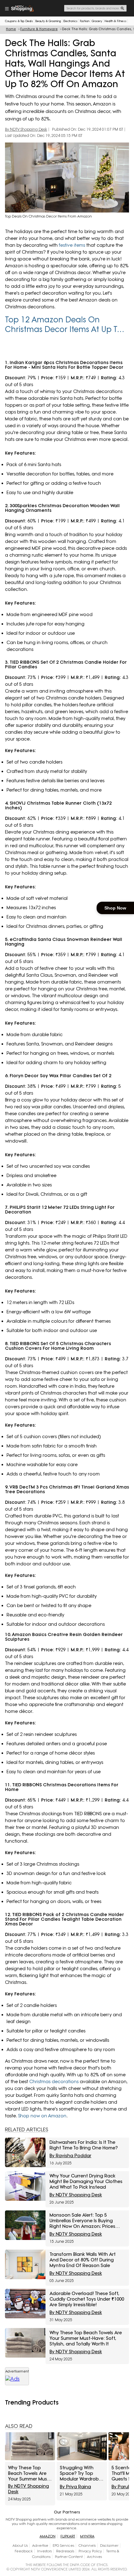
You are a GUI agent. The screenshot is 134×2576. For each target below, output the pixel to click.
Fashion (85, 21)
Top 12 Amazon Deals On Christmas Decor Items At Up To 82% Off (63, 325)
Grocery (97, 21)
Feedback (24, 2551)
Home (11, 29)
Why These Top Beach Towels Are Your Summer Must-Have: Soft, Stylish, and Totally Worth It (86, 2338)
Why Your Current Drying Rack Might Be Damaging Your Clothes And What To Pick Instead (86, 2181)
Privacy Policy (90, 2551)
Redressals (65, 2551)
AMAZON (48, 2536)
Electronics (70, 21)
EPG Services (63, 2546)
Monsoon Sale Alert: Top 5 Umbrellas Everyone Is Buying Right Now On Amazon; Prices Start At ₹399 (82, 2221)
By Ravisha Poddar (70, 2156)
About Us (20, 2546)
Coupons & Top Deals (19, 21)
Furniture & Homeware (39, 29)
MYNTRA (87, 2536)
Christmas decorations (54, 2082)
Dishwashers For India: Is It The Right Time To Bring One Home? (84, 2145)
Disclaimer (109, 2546)
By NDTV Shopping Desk (26, 129)
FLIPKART (68, 2536)
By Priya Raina (75, 2487)
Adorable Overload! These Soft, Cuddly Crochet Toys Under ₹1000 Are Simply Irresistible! (87, 2299)
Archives (94, 2557)
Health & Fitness (115, 21)
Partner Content (69, 2557)
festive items (72, 245)
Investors (44, 2551)
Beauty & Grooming (48, 21)
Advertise (40, 2546)
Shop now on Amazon (42, 2116)
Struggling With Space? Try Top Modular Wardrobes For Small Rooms (82, 2473)
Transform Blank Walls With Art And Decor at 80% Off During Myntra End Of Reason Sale (83, 2260)
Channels (87, 2546)
